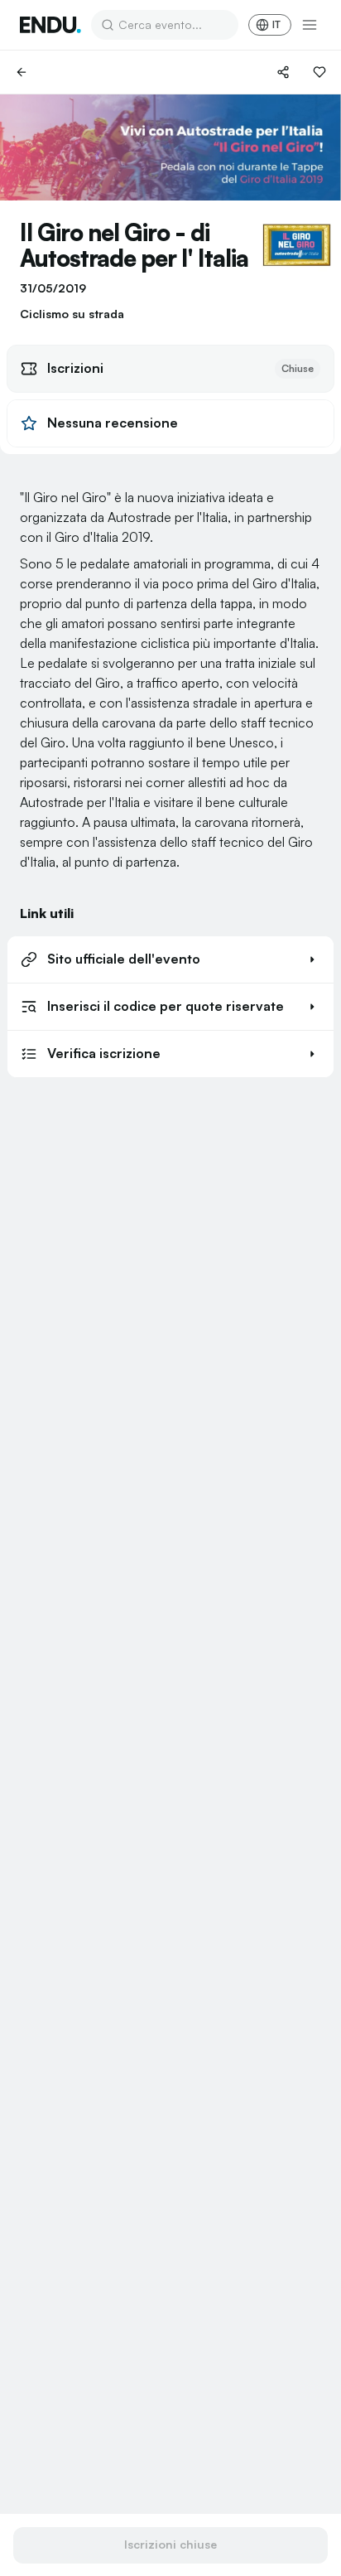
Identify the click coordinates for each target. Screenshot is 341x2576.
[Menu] (310, 25)
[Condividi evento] (283, 72)
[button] (170, 959)
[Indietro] (22, 72)
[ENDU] (50, 25)
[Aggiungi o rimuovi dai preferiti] (319, 72)
